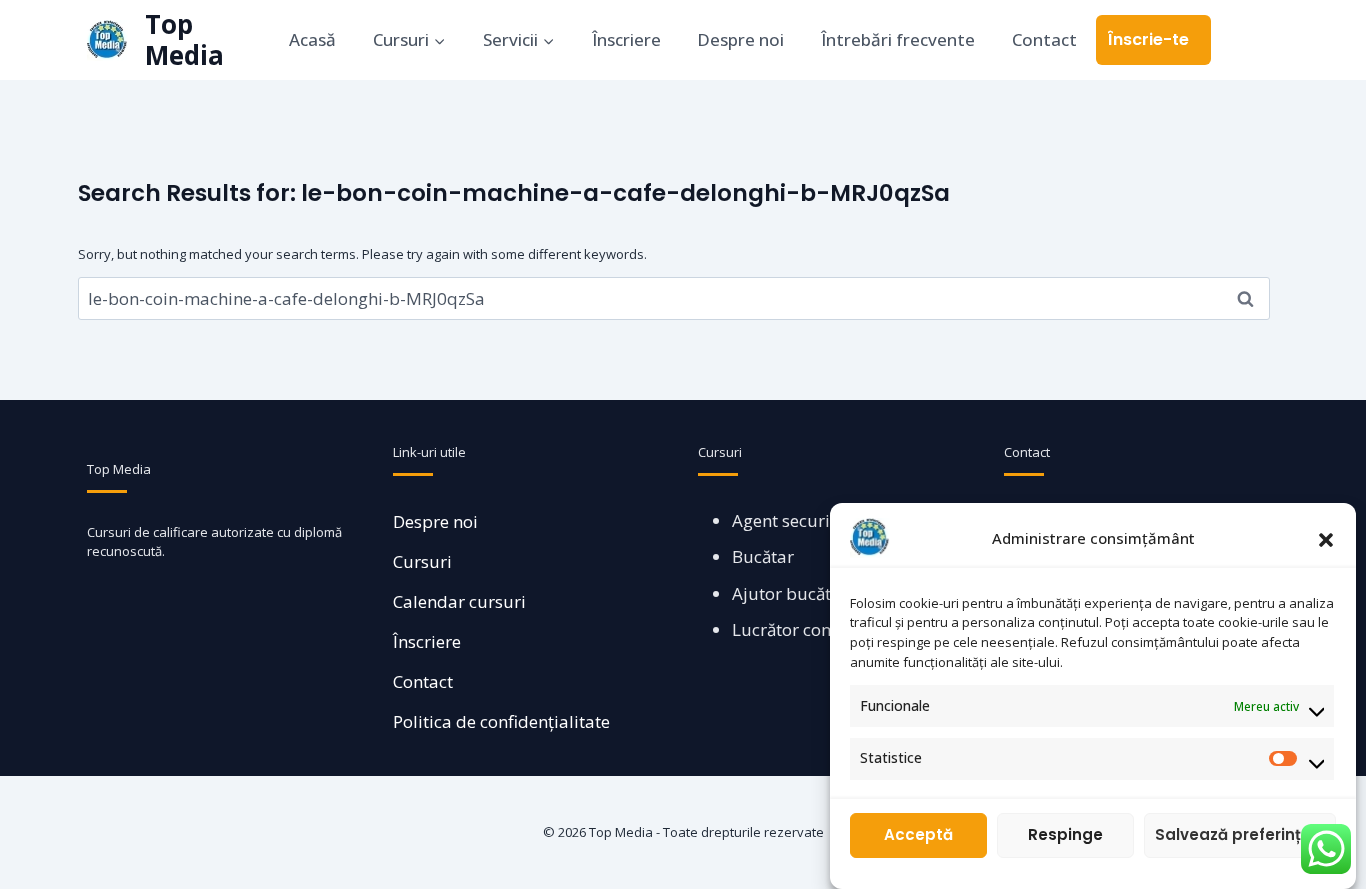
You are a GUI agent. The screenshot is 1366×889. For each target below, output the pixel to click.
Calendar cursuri (459, 601)
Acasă (312, 39)
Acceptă (918, 835)
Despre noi (740, 39)
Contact (1044, 39)
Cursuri (422, 561)
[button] (1326, 538)
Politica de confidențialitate (501, 721)
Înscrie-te (1148, 39)
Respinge (1065, 835)
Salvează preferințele (1240, 835)
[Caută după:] (674, 298)
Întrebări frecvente (898, 39)
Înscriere (626, 39)
